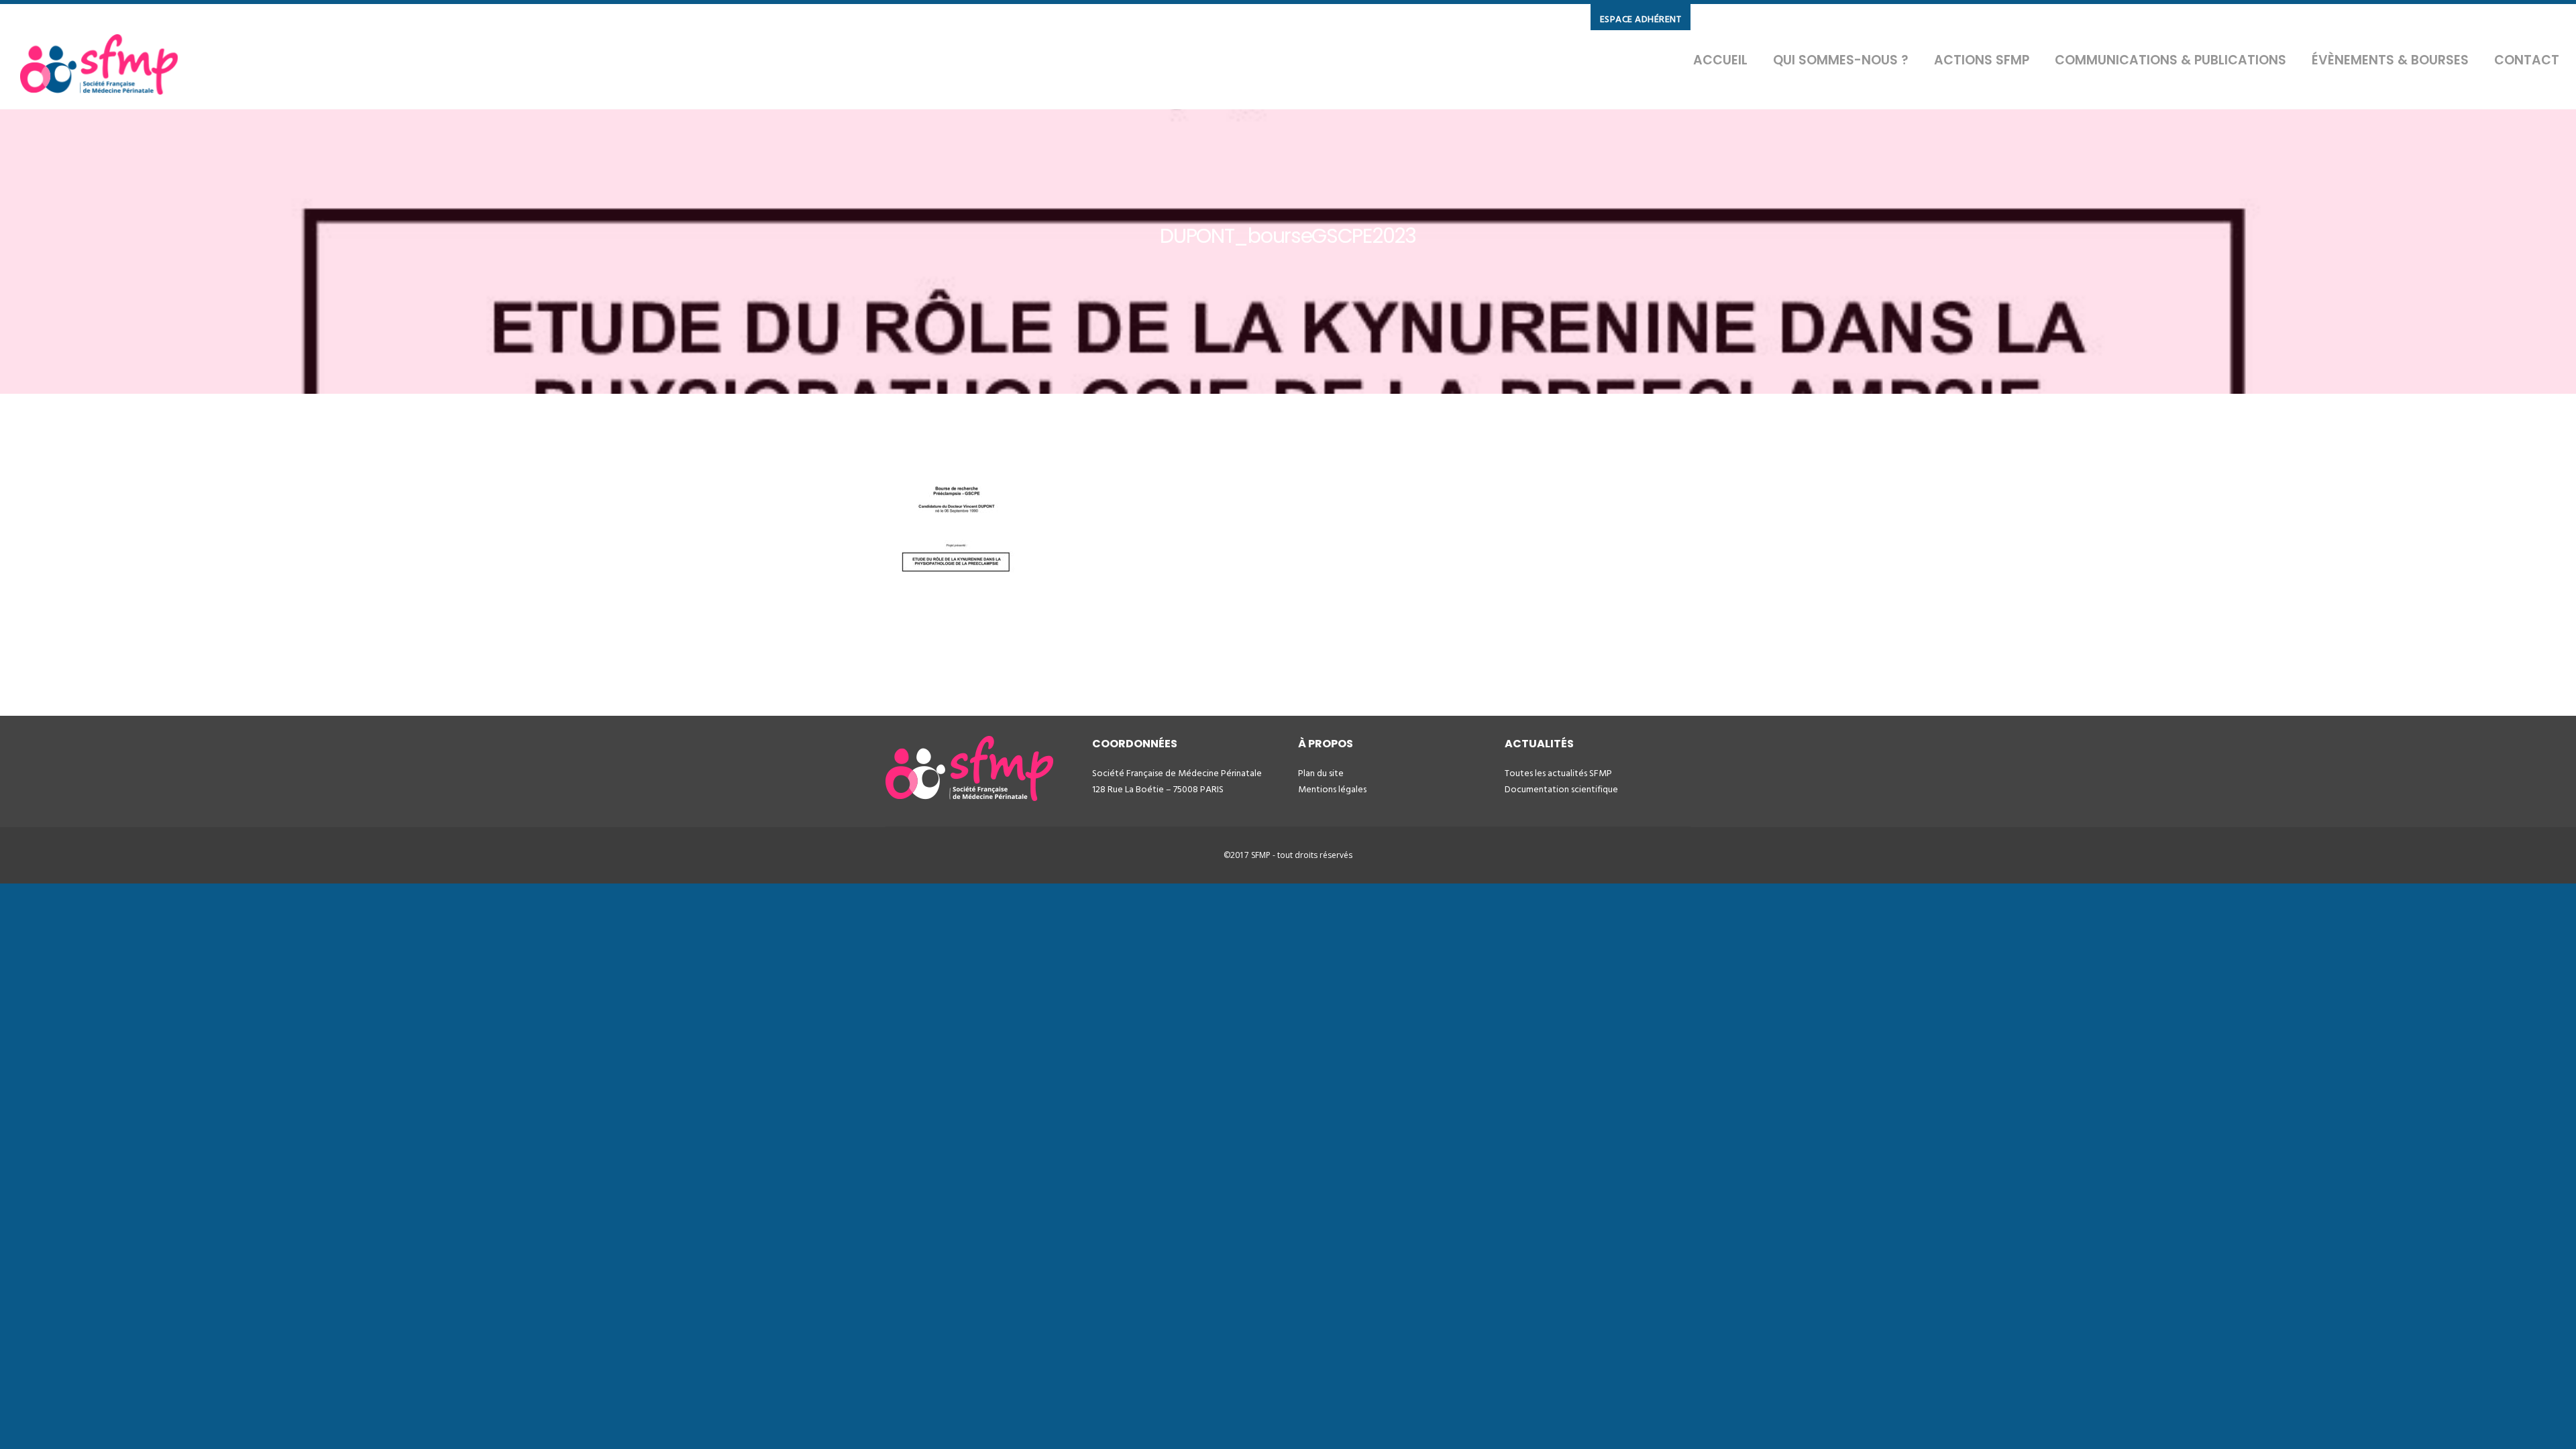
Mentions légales (1332, 789)
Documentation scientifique (1561, 789)
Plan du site (1321, 773)
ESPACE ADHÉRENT (1641, 19)
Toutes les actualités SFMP (1558, 773)
